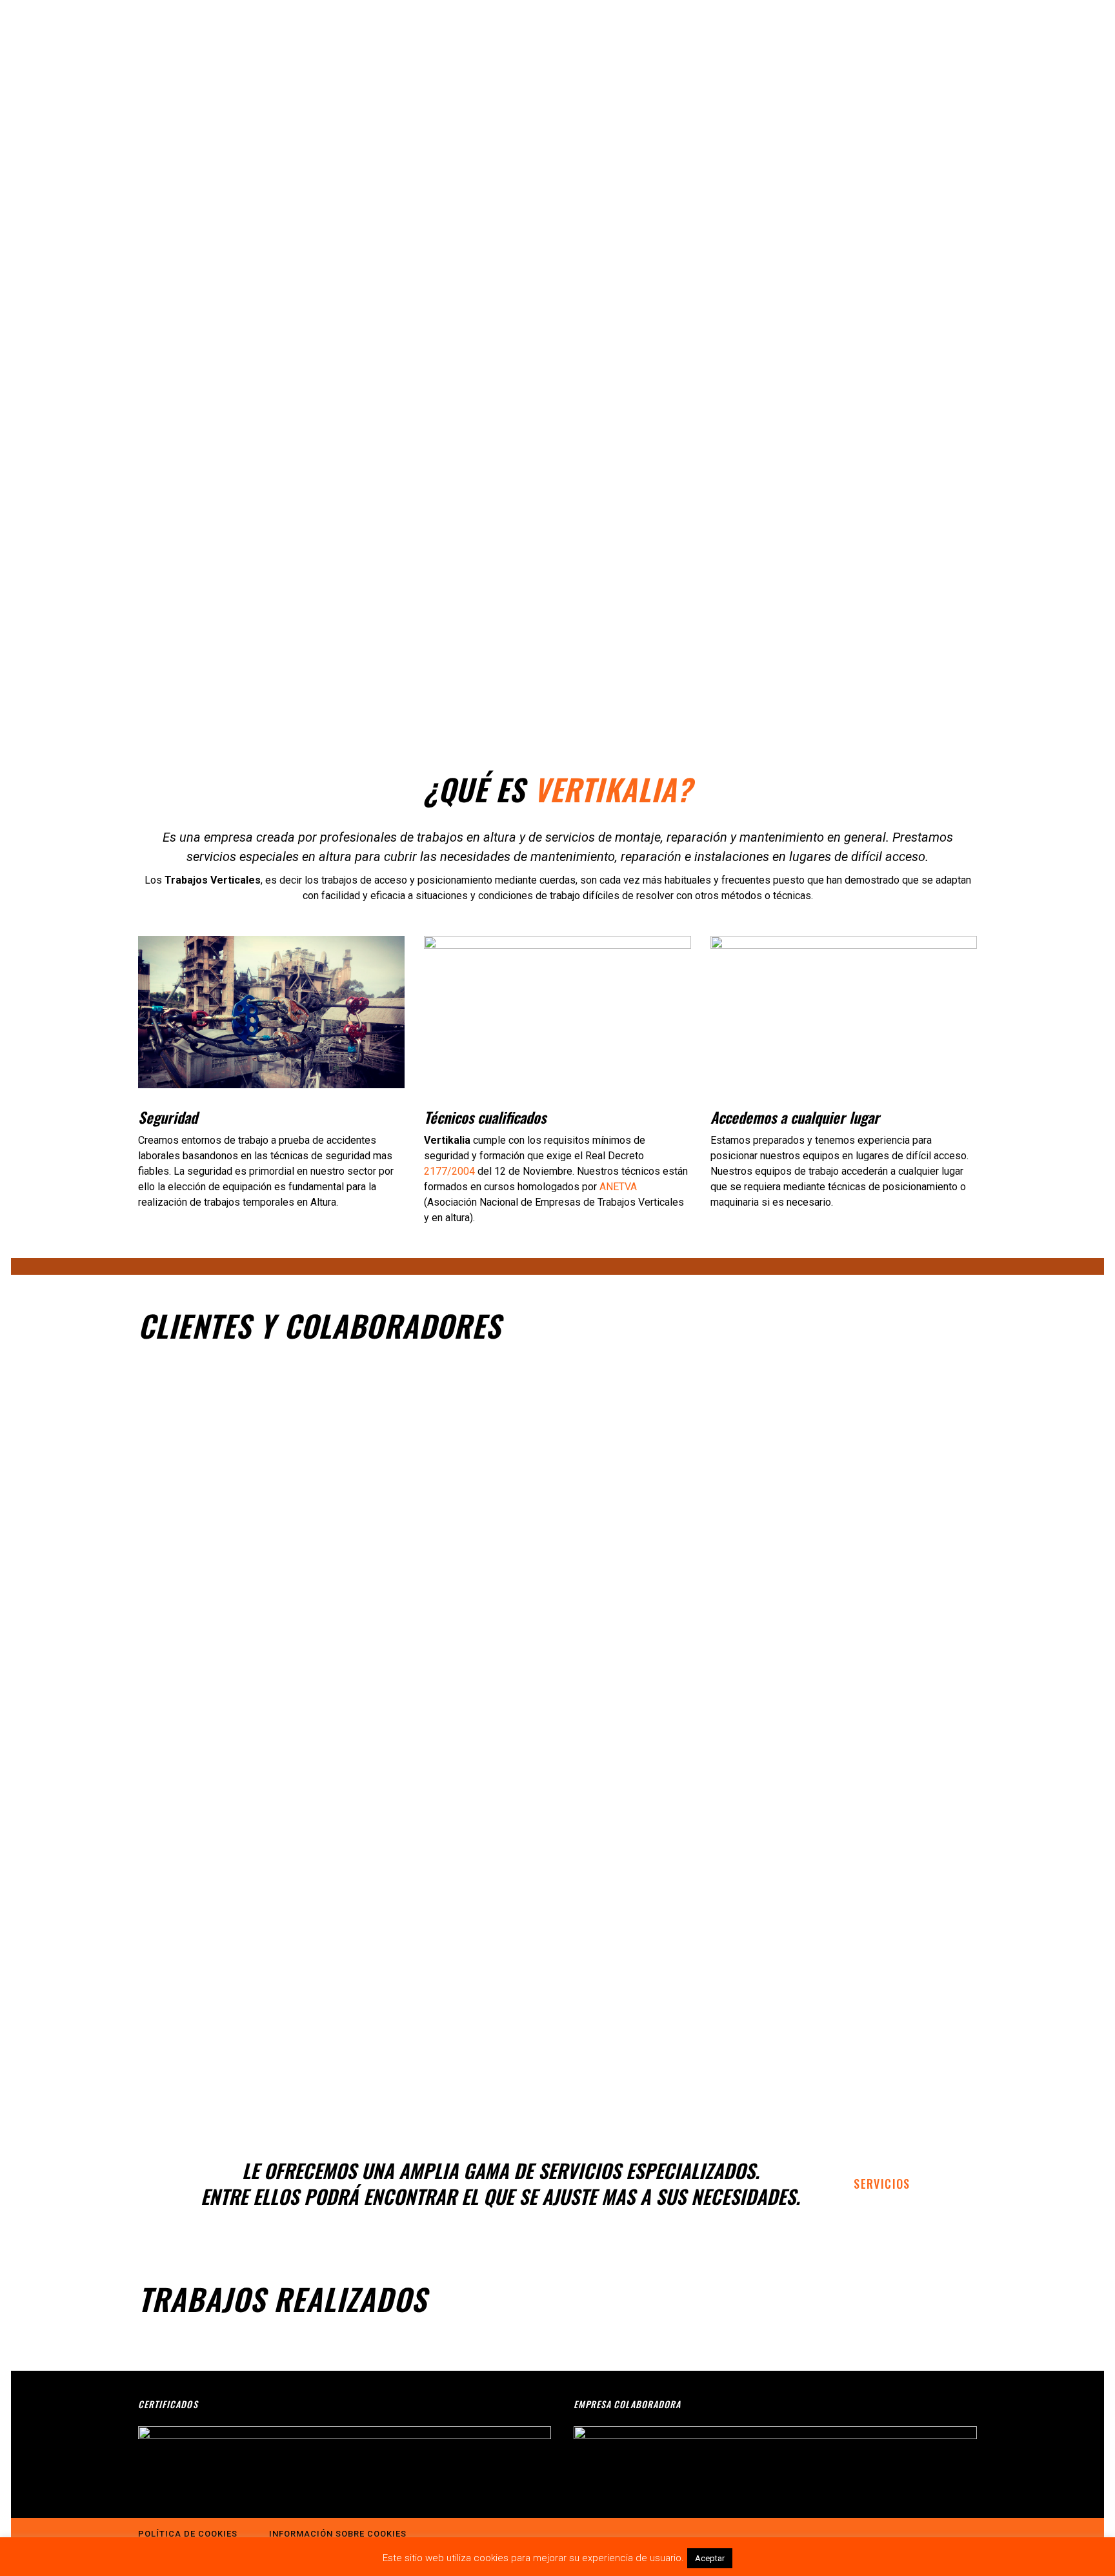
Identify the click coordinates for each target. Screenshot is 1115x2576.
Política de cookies (188, 2534)
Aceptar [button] (710, 2558)
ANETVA (618, 1187)
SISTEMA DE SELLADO (490, 2366)
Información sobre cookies (338, 2534)
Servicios (882, 2184)
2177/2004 (449, 1171)
